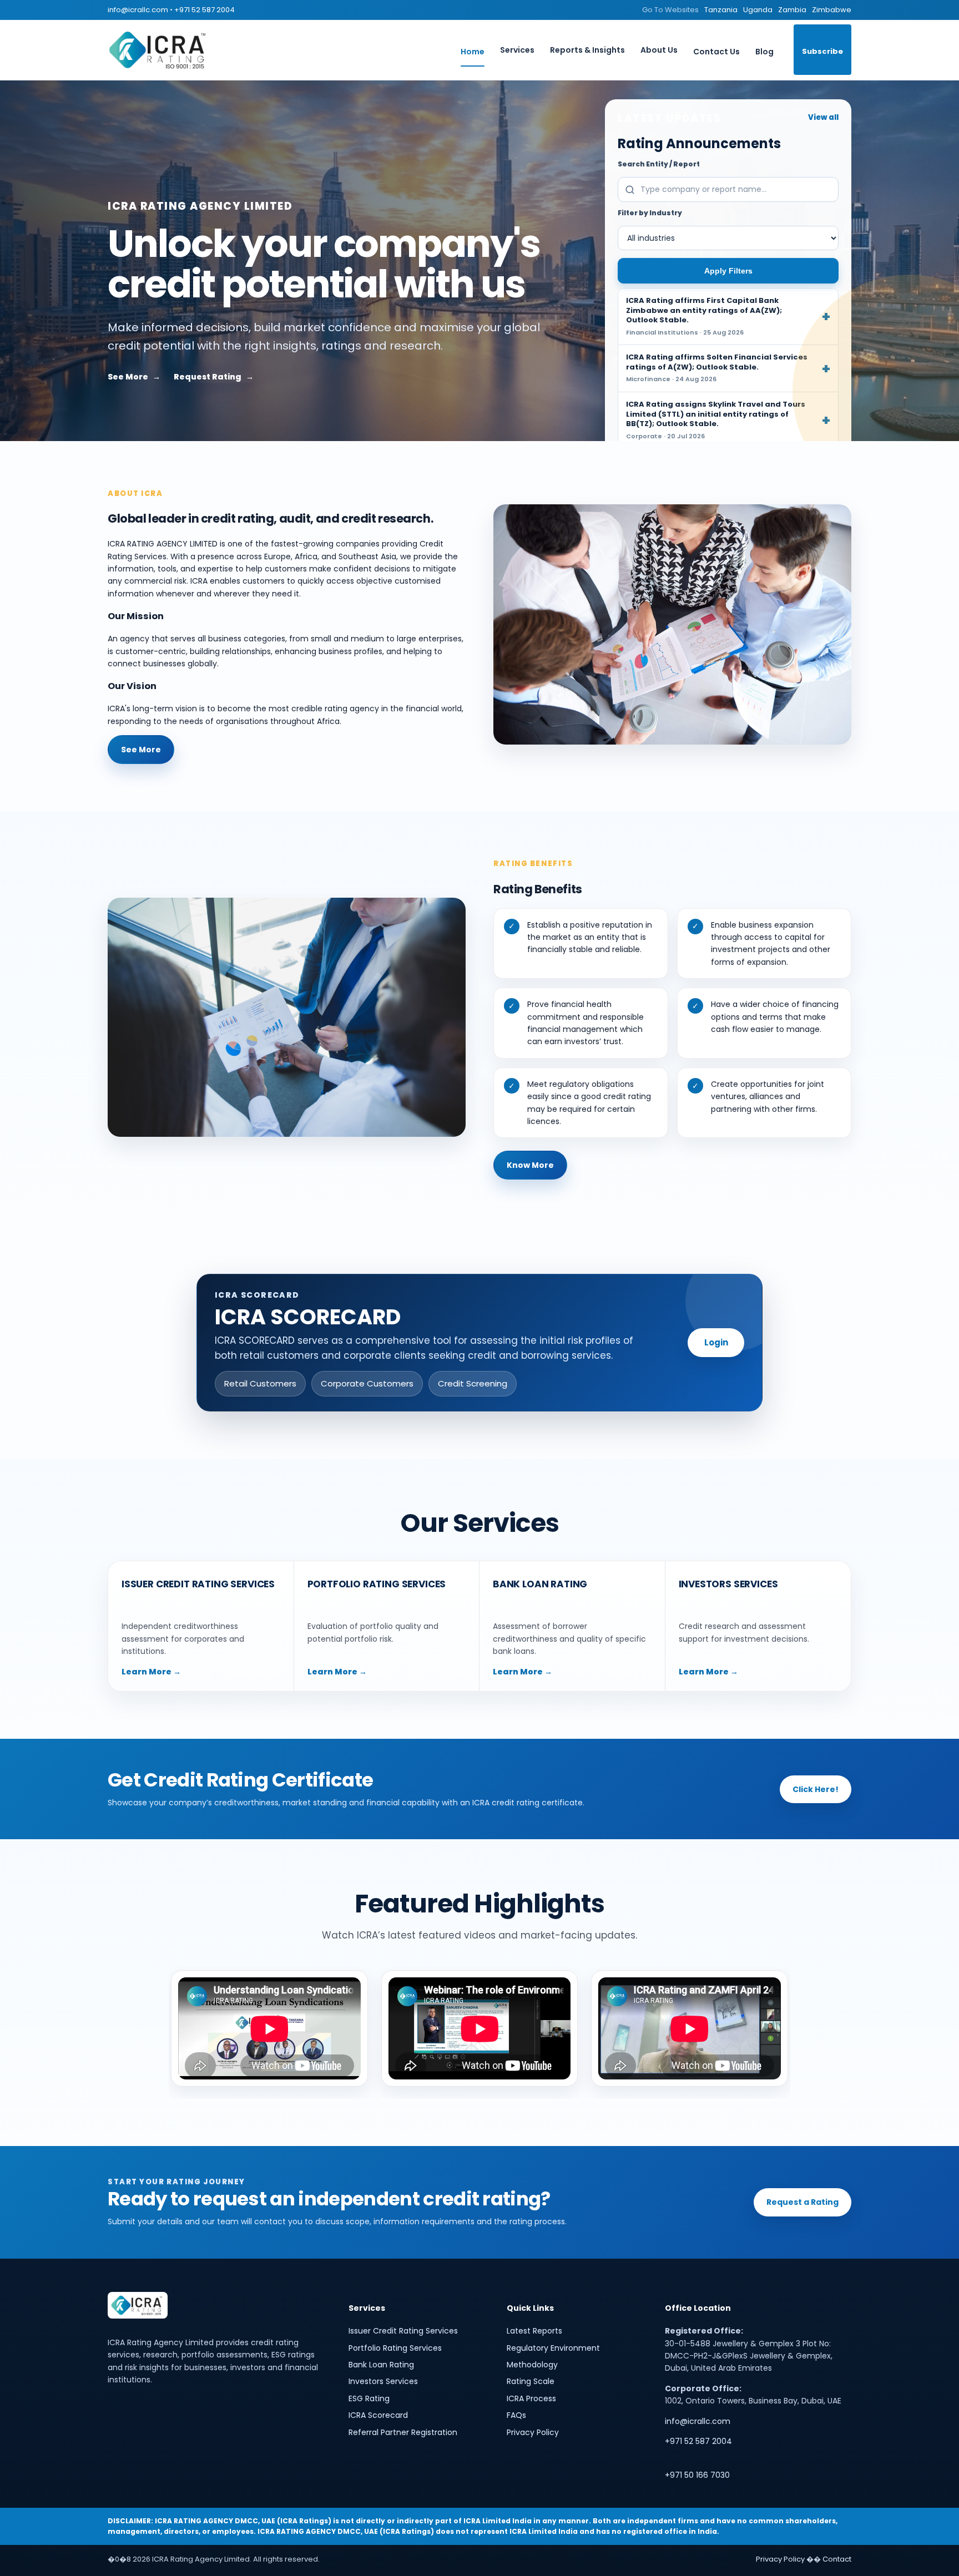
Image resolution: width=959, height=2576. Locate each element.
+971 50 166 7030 (697, 2475)
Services (517, 50)
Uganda (758, 10)
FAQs (516, 2415)
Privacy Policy (533, 2432)
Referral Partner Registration (403, 2432)
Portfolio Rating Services (395, 2348)
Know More (530, 1165)
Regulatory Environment (553, 2348)
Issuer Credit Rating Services (403, 2331)
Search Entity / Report (659, 164)
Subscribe (822, 51)
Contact (837, 2559)
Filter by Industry (650, 213)
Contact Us (716, 52)
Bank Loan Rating (381, 2365)
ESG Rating (369, 2398)
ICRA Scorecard (378, 2415)
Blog (764, 52)
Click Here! (816, 1789)
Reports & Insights (587, 50)
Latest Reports (534, 2331)
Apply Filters (728, 271)
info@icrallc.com (138, 10)
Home (473, 52)
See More (128, 377)
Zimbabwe (832, 10)
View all (823, 117)
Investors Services (383, 2381)
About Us (659, 50)
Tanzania (721, 10)
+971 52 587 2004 (205, 10)
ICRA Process (531, 2398)
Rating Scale (531, 2381)
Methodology (532, 2365)
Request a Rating (802, 2202)
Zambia (792, 10)
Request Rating (208, 377)
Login (716, 1342)
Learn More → (151, 1672)
